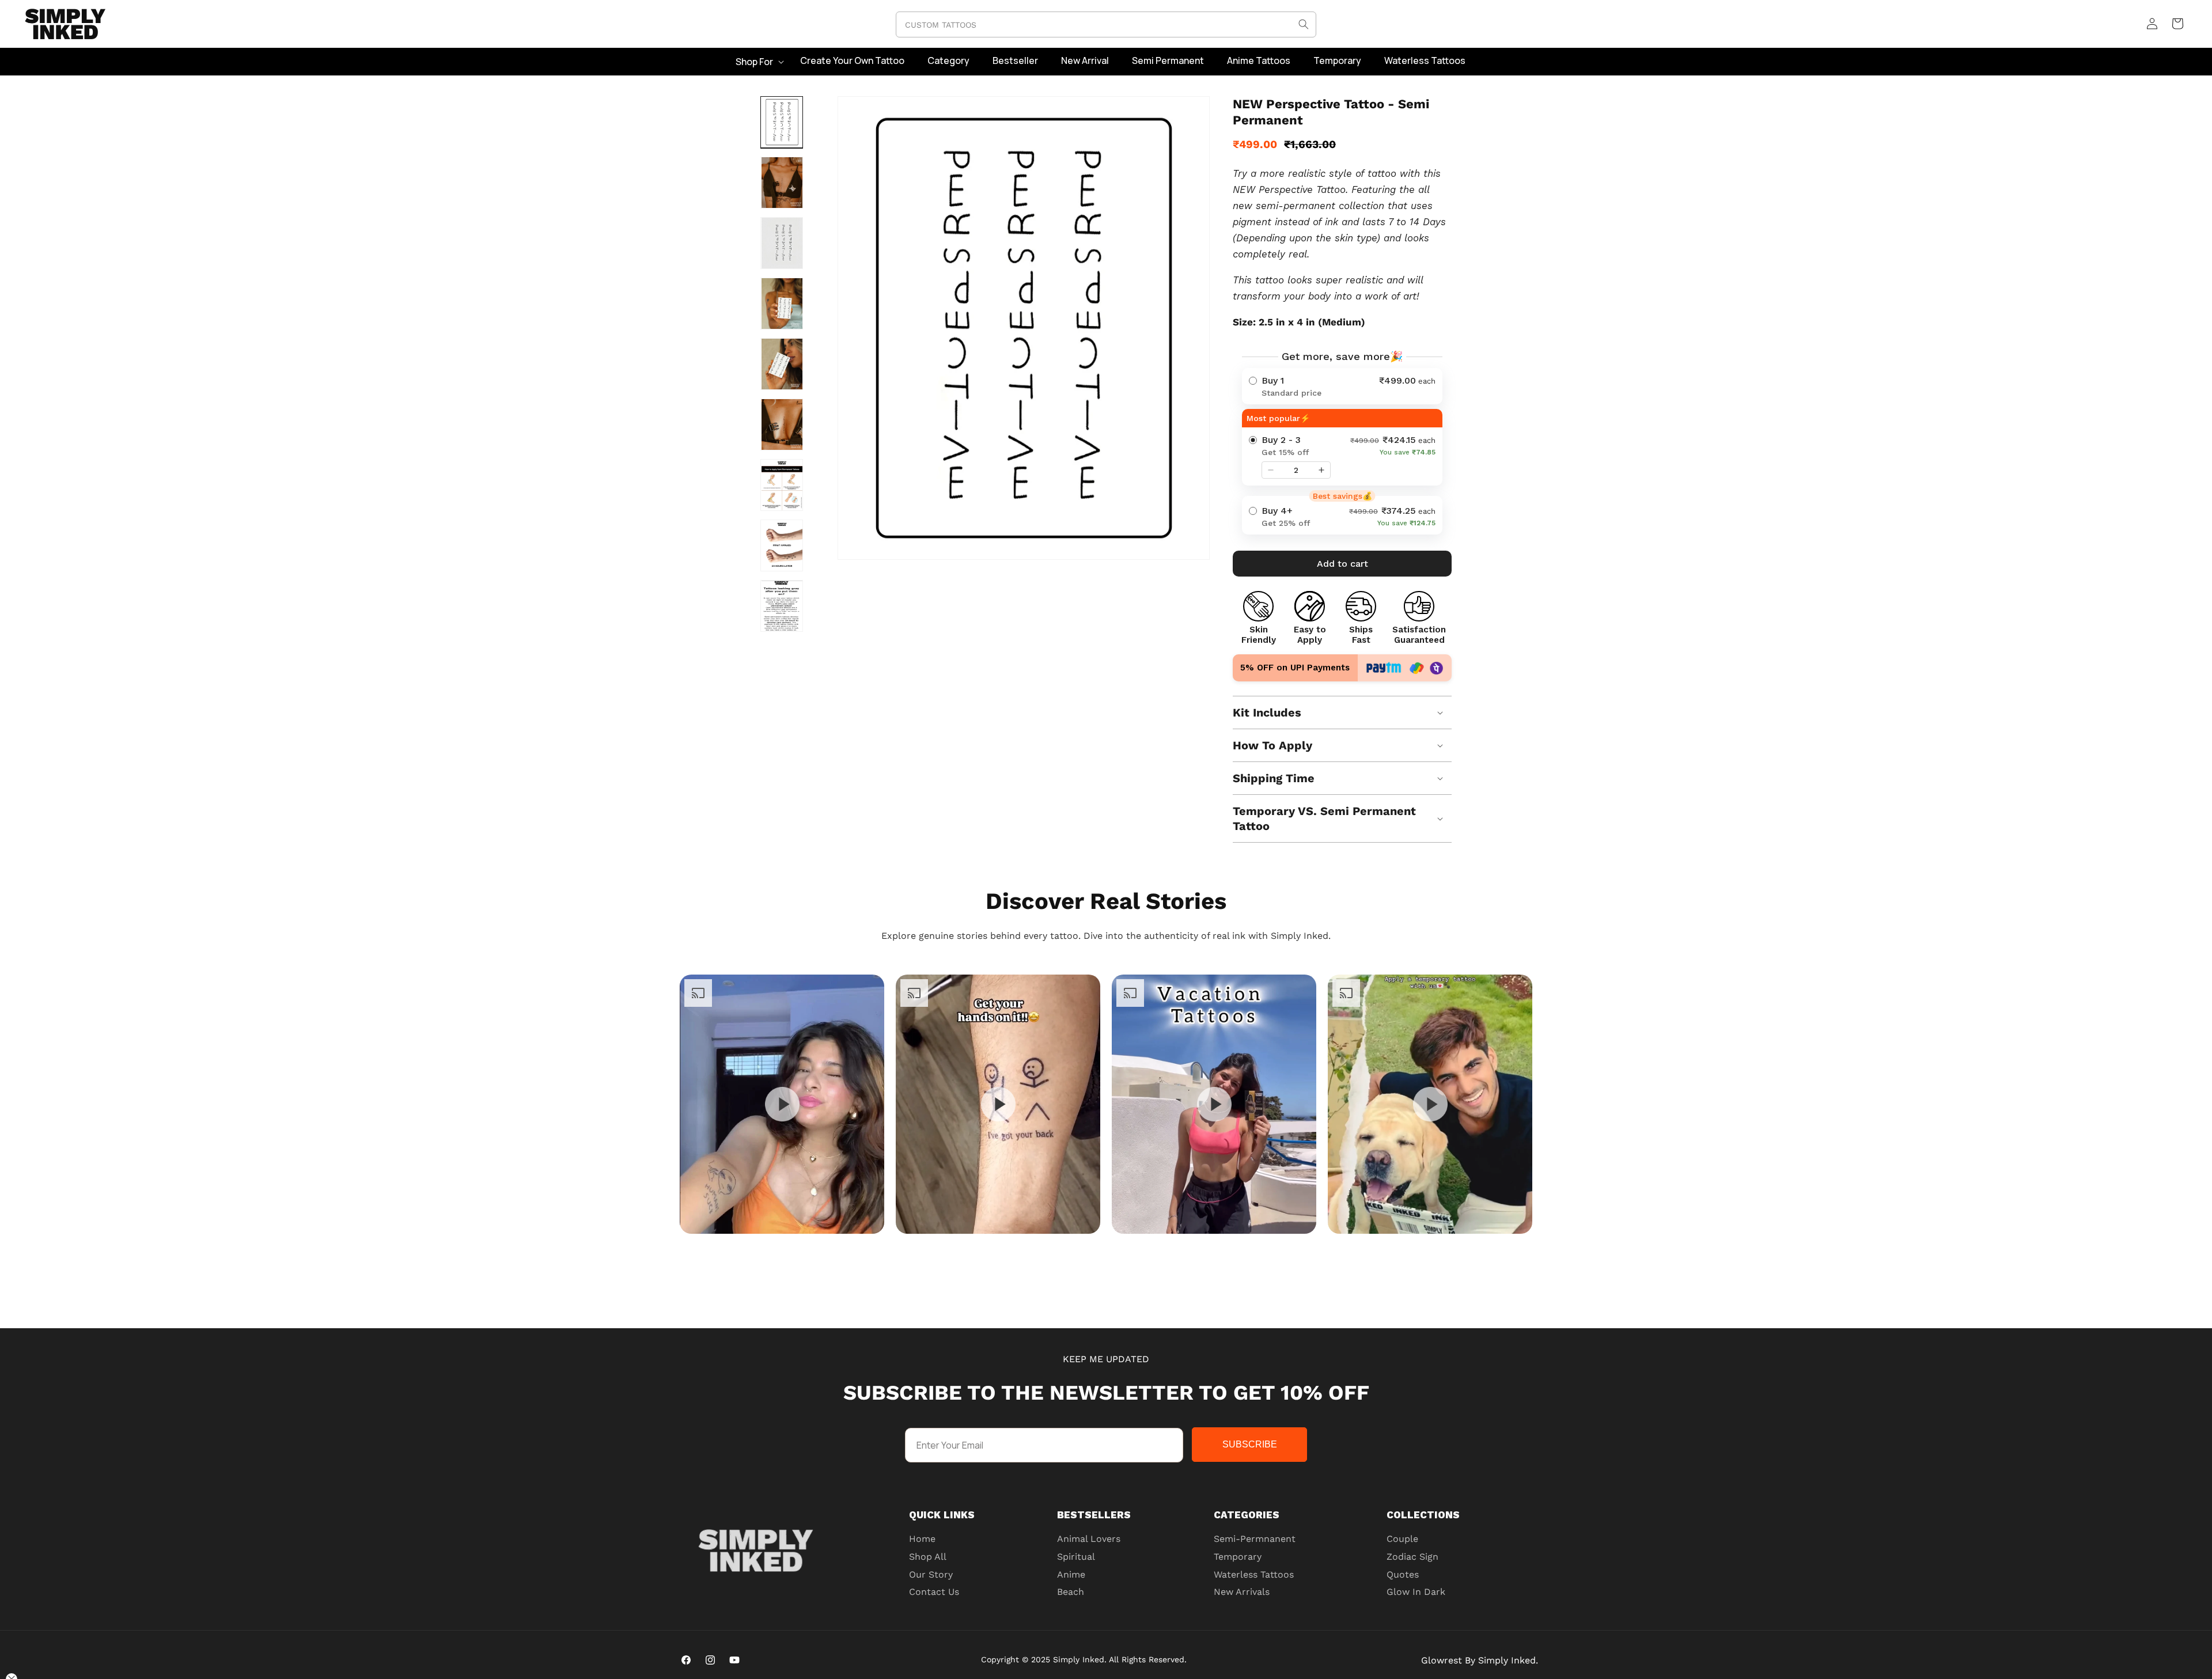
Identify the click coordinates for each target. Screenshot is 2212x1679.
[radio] (1342, 386)
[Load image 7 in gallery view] (782, 485)
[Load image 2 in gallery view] (782, 183)
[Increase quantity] (1321, 470)
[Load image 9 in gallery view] (782, 606)
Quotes (1403, 1574)
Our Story (931, 1574)
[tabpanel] (782, 1104)
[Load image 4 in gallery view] (782, 304)
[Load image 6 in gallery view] (782, 425)
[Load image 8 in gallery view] (782, 545)
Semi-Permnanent (1255, 1539)
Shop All (928, 1557)
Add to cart (1342, 564)
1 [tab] (1135, 1245)
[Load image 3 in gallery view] (782, 243)
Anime (1071, 1574)
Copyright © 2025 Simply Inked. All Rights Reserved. (1084, 1659)
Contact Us (934, 1592)
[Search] (1304, 24)
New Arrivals (1242, 1592)
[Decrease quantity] (1271, 470)
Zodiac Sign (1412, 1557)
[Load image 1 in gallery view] (782, 122)
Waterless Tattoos (1254, 1574)
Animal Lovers (1089, 1539)
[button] (759, 62)
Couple (1402, 1539)
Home (922, 1539)
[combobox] (1106, 24)
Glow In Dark (1416, 1592)
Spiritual (1076, 1557)
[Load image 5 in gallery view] (782, 364)
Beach (1071, 1592)
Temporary (1238, 1557)
